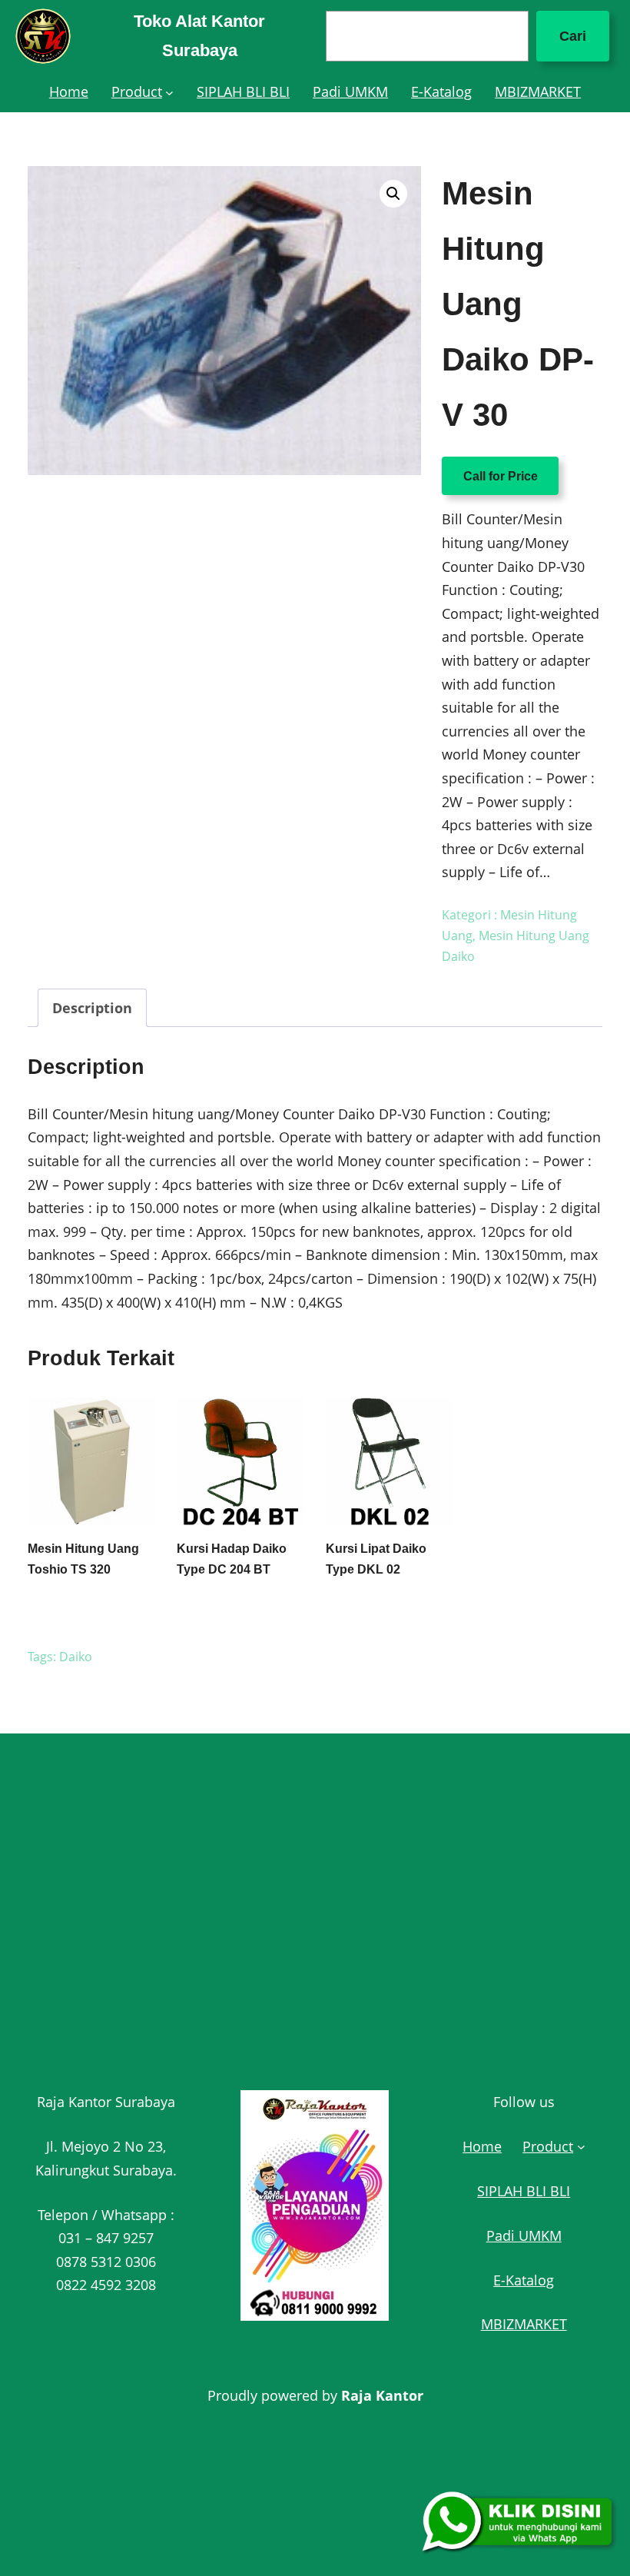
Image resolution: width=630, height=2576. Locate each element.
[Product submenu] (169, 92)
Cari (573, 36)
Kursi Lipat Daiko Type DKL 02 (376, 1559)
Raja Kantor (382, 2395)
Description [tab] (92, 1008)
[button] (393, 194)
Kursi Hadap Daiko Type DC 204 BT (232, 1559)
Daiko (76, 1657)
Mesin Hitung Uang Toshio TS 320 (83, 1559)
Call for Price (501, 476)
